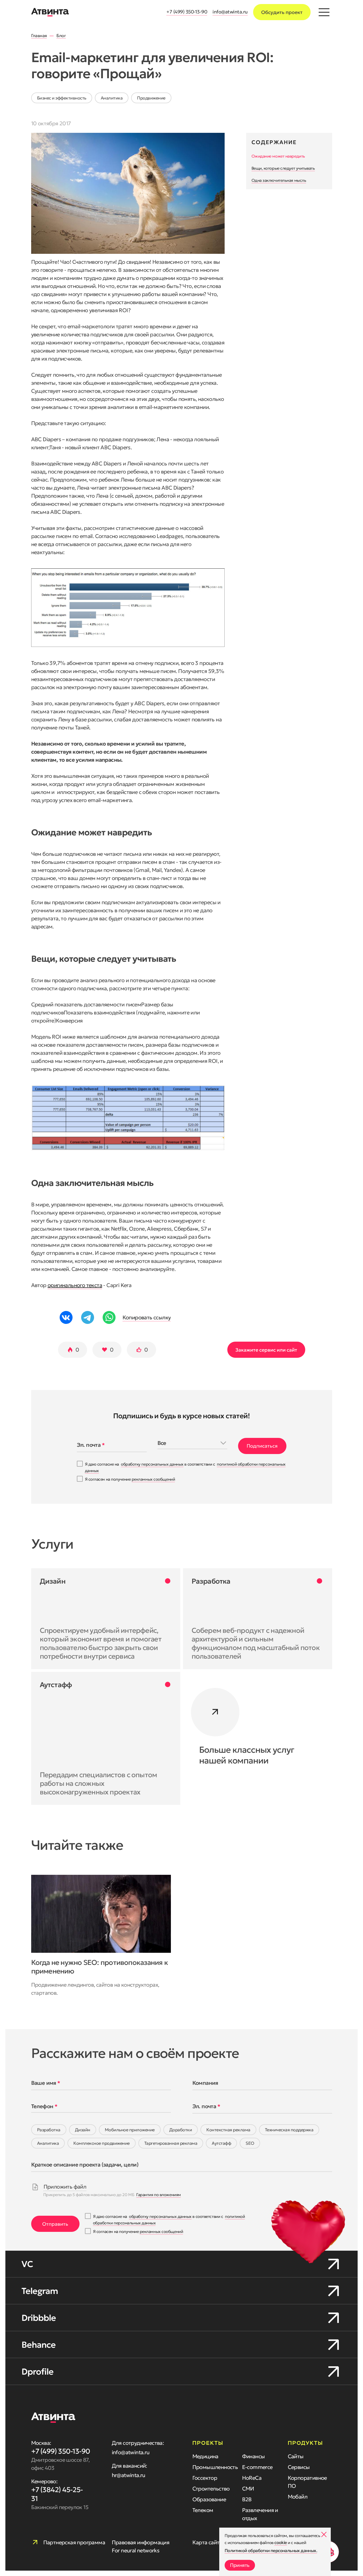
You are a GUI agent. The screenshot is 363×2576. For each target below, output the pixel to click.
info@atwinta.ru (230, 12)
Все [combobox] (162, 1443)
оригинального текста (75, 1285)
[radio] (49, 2130)
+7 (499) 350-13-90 (187, 12)
